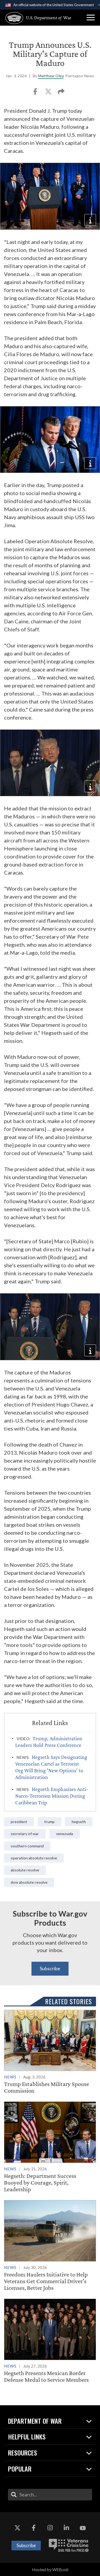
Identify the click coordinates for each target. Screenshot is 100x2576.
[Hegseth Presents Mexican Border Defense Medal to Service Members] (50, 2341)
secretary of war (25, 1834)
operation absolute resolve (34, 1858)
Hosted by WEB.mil (50, 2569)
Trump (49, 1822)
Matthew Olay (51, 76)
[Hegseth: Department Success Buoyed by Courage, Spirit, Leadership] (50, 2147)
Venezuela (65, 1834)
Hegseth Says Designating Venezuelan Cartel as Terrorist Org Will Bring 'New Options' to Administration (51, 1767)
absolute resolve (25, 1870)
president (19, 1822)
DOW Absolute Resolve (29, 1882)
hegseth (79, 1822)
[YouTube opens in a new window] (83, 2528)
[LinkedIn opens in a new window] (66, 2528)
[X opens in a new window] (17, 2528)
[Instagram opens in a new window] (50, 2528)
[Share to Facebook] (36, 93)
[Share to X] (49, 93)
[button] (91, 18)
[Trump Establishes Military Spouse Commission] (50, 2052)
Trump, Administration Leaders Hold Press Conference (49, 1742)
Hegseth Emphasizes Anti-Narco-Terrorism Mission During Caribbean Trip (52, 1796)
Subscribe (50, 1968)
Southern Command (27, 1846)
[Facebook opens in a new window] (34, 2528)
